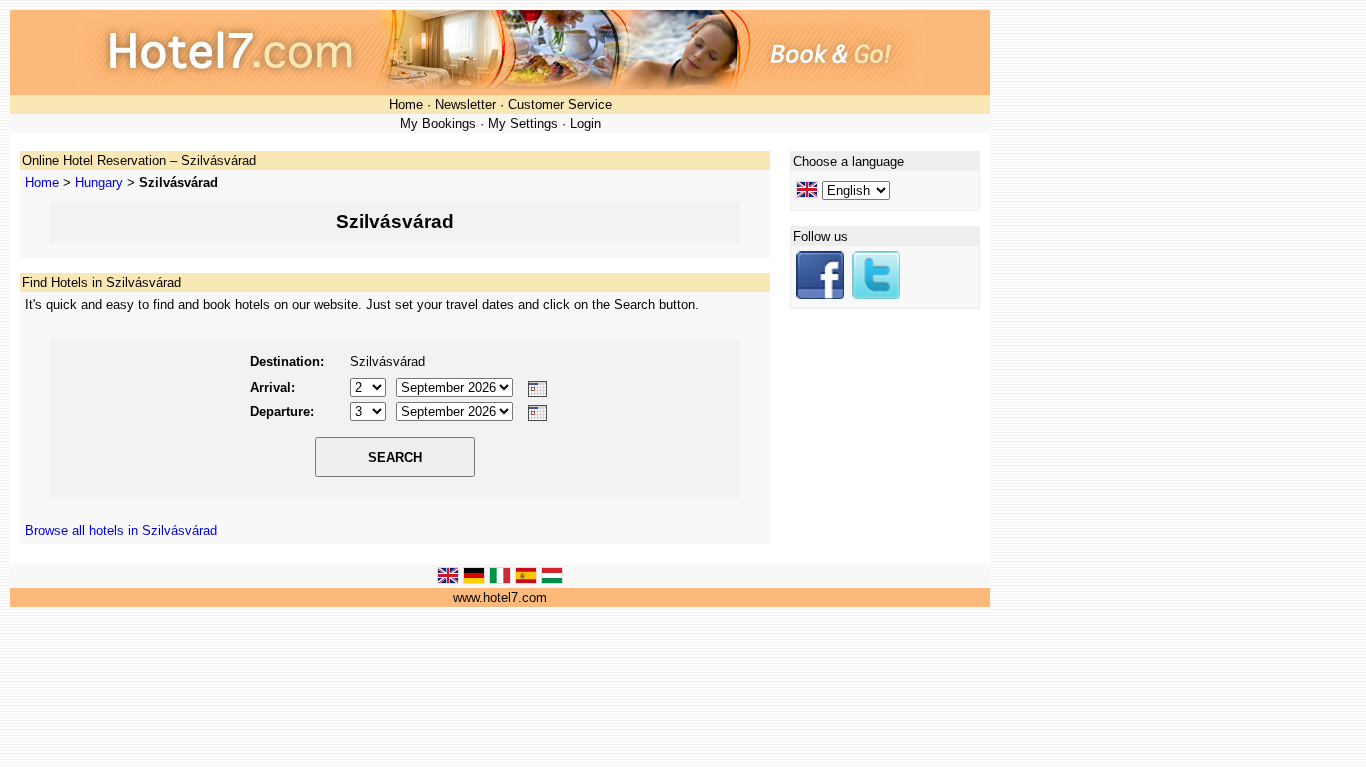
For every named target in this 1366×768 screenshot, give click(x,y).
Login (585, 123)
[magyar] (552, 579)
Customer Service (560, 104)
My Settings (523, 123)
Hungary (99, 182)
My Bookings (438, 123)
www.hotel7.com (500, 597)
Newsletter (465, 104)
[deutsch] (474, 579)
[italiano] (500, 579)
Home (406, 104)
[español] (526, 579)
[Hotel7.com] (820, 294)
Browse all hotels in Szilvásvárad (121, 530)
